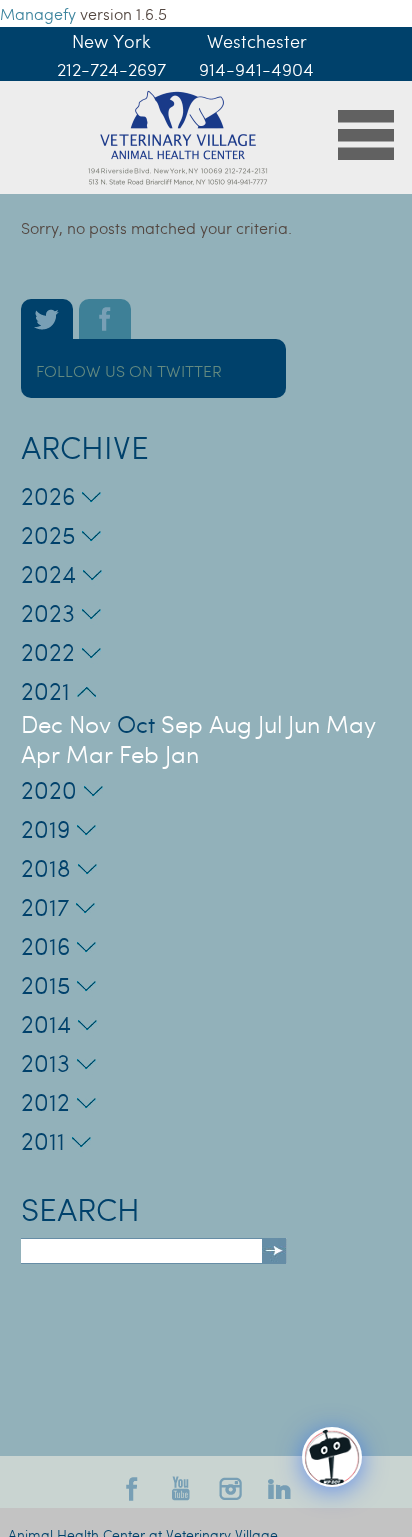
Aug (230, 723)
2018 (46, 867)
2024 (48, 573)
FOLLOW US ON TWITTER (129, 370)
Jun (304, 723)
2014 (46, 1023)
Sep (182, 723)
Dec (42, 723)
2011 (43, 1140)
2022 (48, 651)
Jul (270, 723)
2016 (45, 945)
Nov (90, 723)
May (351, 723)
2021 (45, 690)
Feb (139, 753)
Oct (136, 723)
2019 (45, 828)
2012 (45, 1101)
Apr (40, 753)
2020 (49, 789)
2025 (48, 534)
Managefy (40, 13)
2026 (48, 495)
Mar (89, 753)
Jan (182, 753)
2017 (45, 906)
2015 (45, 984)
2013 (45, 1062)
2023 (48, 612)
